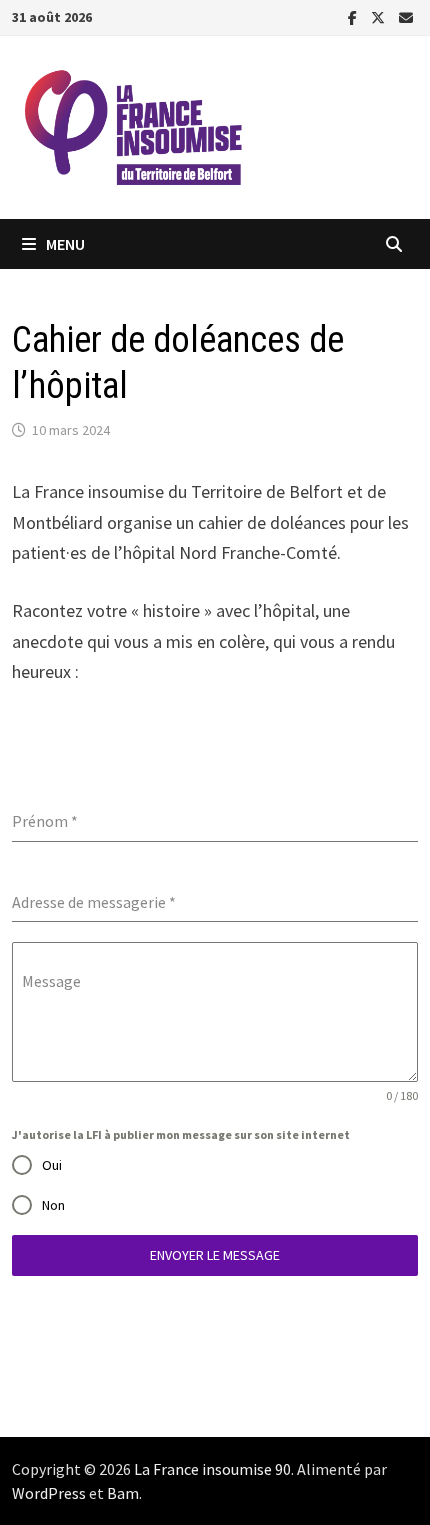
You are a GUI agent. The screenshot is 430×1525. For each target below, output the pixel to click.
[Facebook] (354, 16)
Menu (65, 244)
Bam (123, 1493)
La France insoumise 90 (212, 1469)
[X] (380, 16)
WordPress (49, 1493)
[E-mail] (406, 16)
